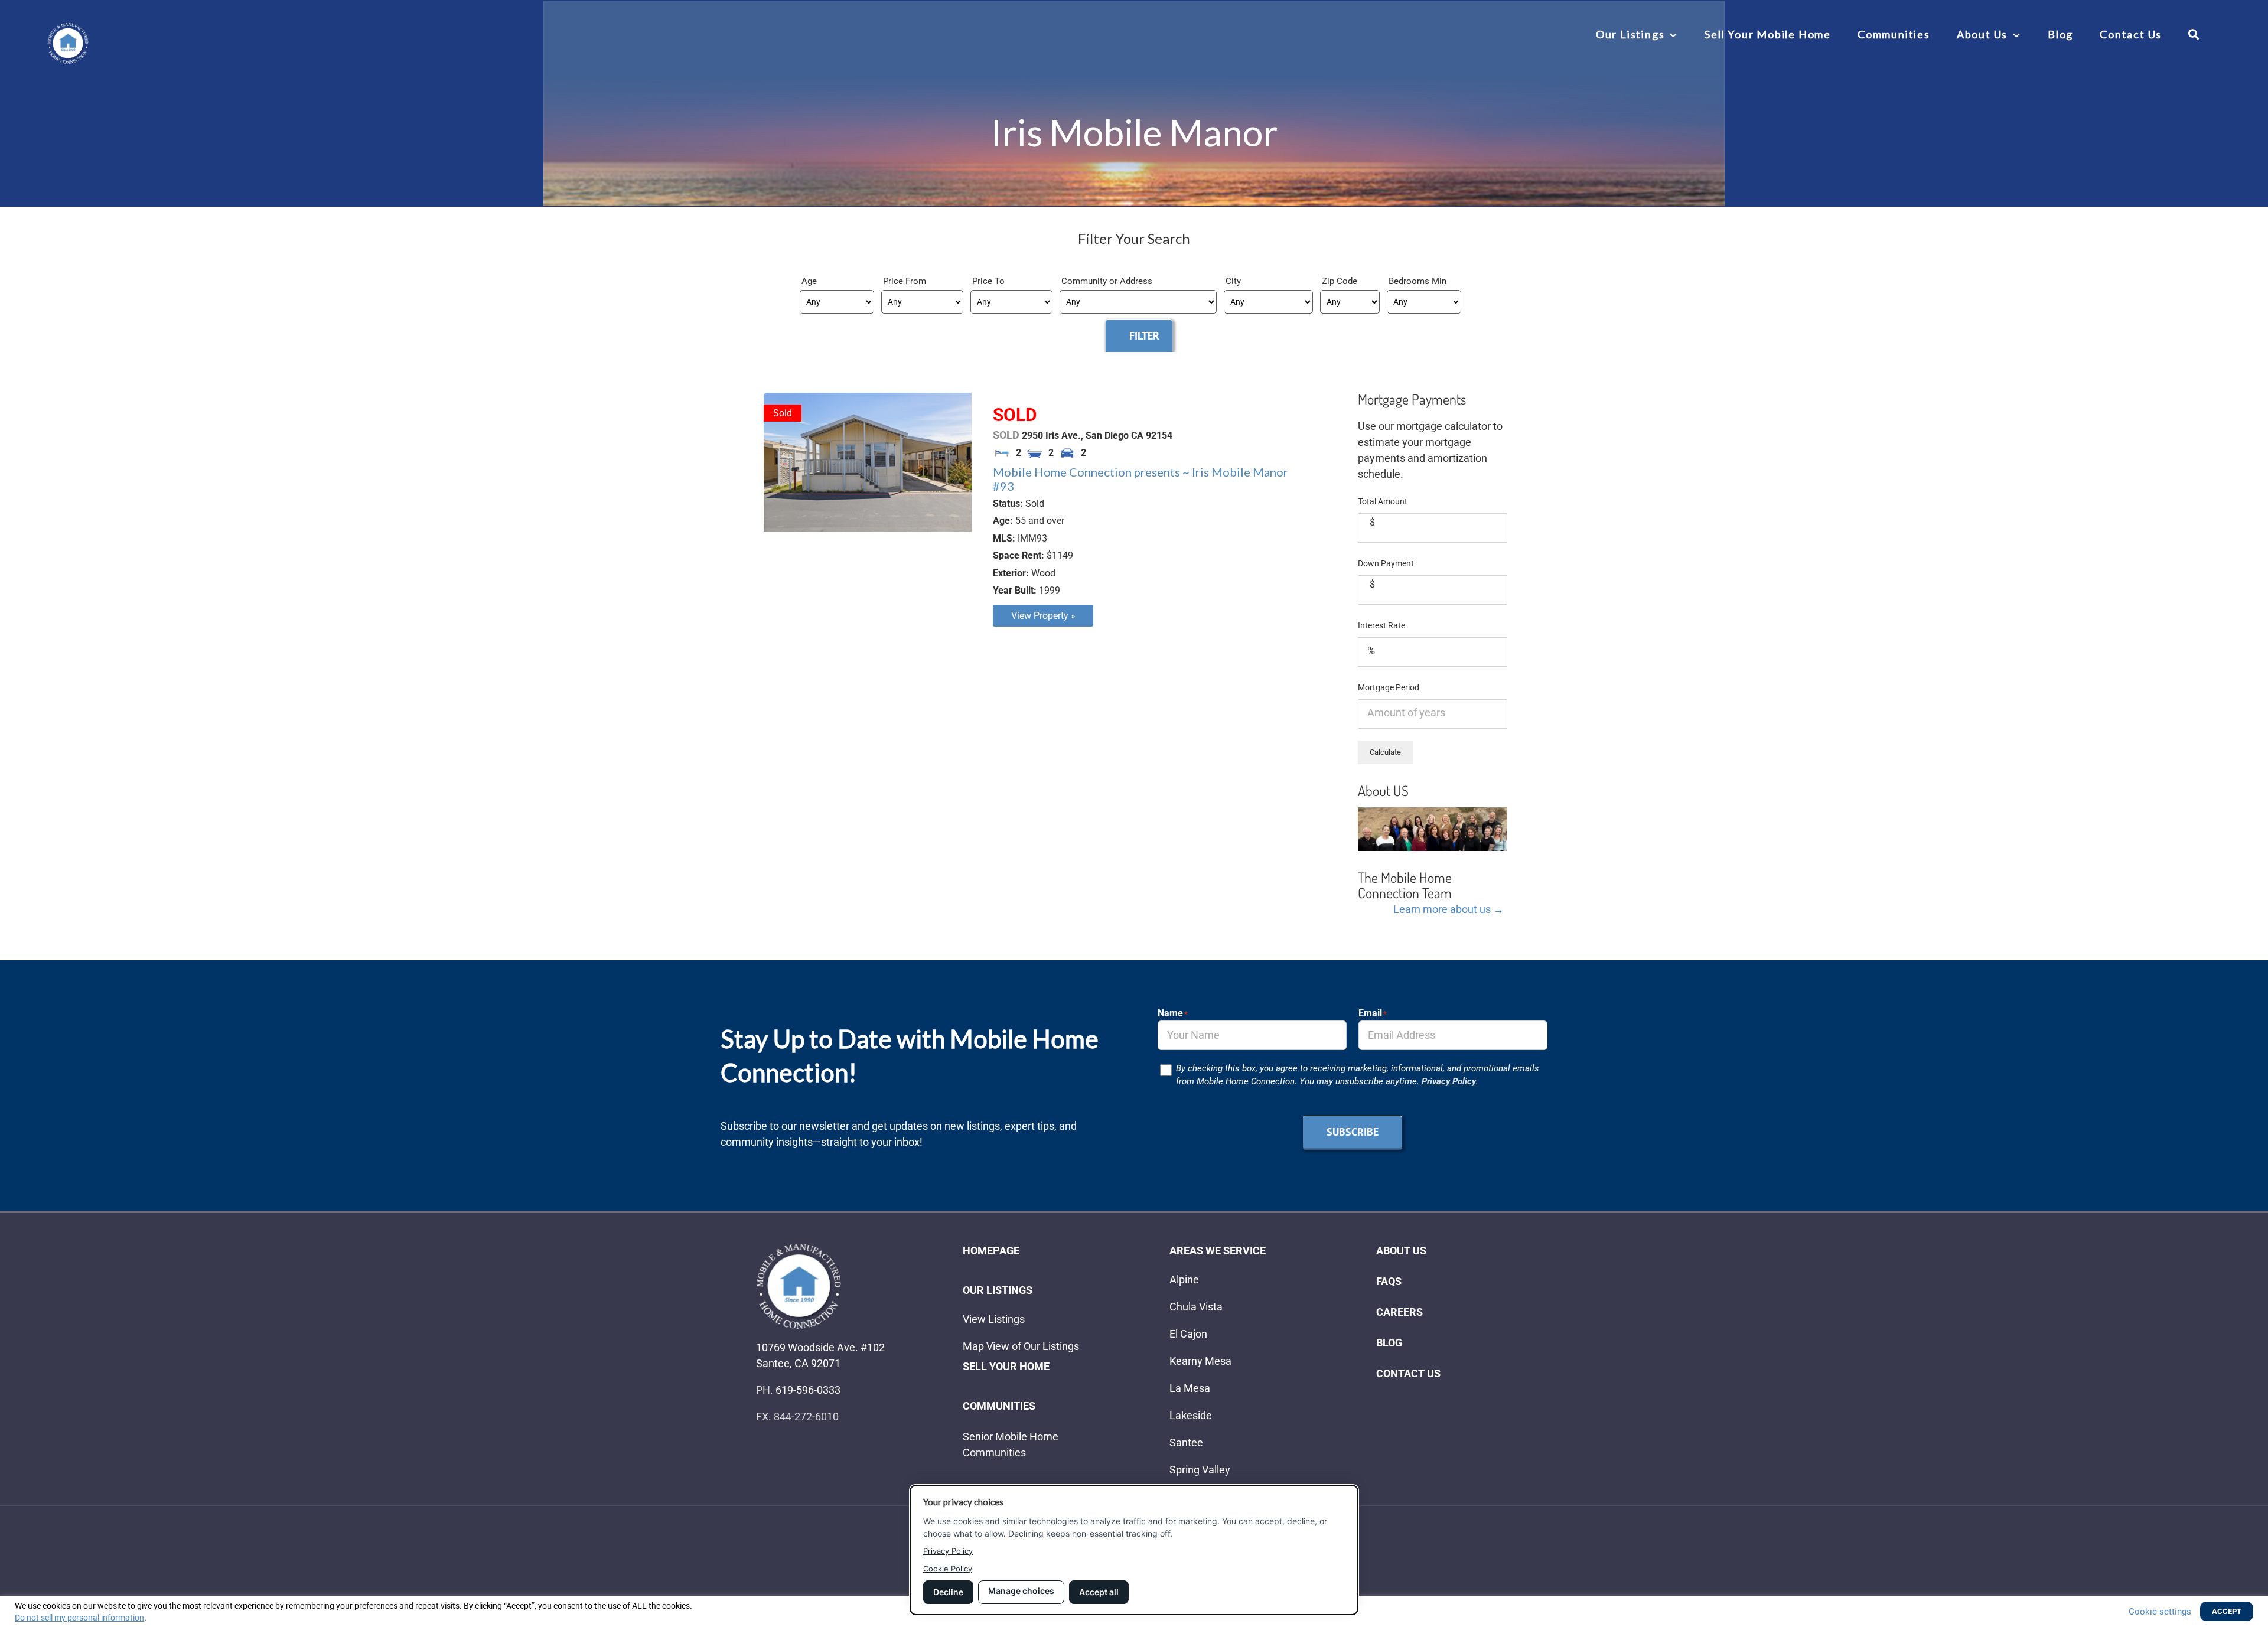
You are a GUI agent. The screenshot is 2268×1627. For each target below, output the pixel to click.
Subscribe (1353, 1132)
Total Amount (1383, 501)
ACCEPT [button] (2227, 1611)
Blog (1389, 1343)
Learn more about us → (1449, 909)
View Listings (994, 1319)
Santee (1186, 1442)
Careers (1399, 1312)
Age (809, 281)
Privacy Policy (1449, 1081)
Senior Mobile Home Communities (1011, 1445)
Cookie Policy (948, 1569)
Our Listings (998, 1290)
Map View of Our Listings (1021, 1346)
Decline (948, 1592)
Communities (999, 1406)
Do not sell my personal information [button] (79, 1618)
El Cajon (1188, 1334)
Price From (905, 281)
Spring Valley (1200, 1470)
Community (1085, 281)
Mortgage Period (1389, 687)
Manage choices (1021, 1591)
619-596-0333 (808, 1390)
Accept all (1099, 1592)
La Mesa (1190, 1388)
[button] (2194, 34)
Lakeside (1191, 1415)
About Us (1401, 1251)
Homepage (991, 1251)
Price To (988, 281)
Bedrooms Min (1417, 281)
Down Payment (1386, 563)
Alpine (1184, 1279)
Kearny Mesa (1200, 1361)
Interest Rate (1381, 625)
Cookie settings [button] (2160, 1612)
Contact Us (1408, 1373)
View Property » (1043, 616)
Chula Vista (1196, 1307)
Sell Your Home (1006, 1366)
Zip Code (1340, 281)
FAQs (1389, 1281)
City (1233, 281)
